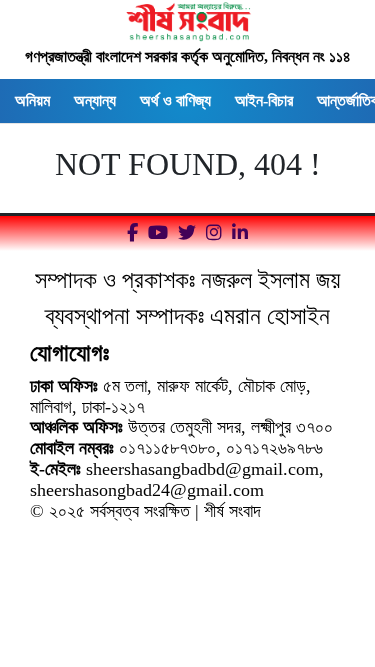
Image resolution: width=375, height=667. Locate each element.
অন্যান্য (95, 100)
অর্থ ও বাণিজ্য (175, 100)
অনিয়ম (32, 100)
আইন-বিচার (264, 100)
